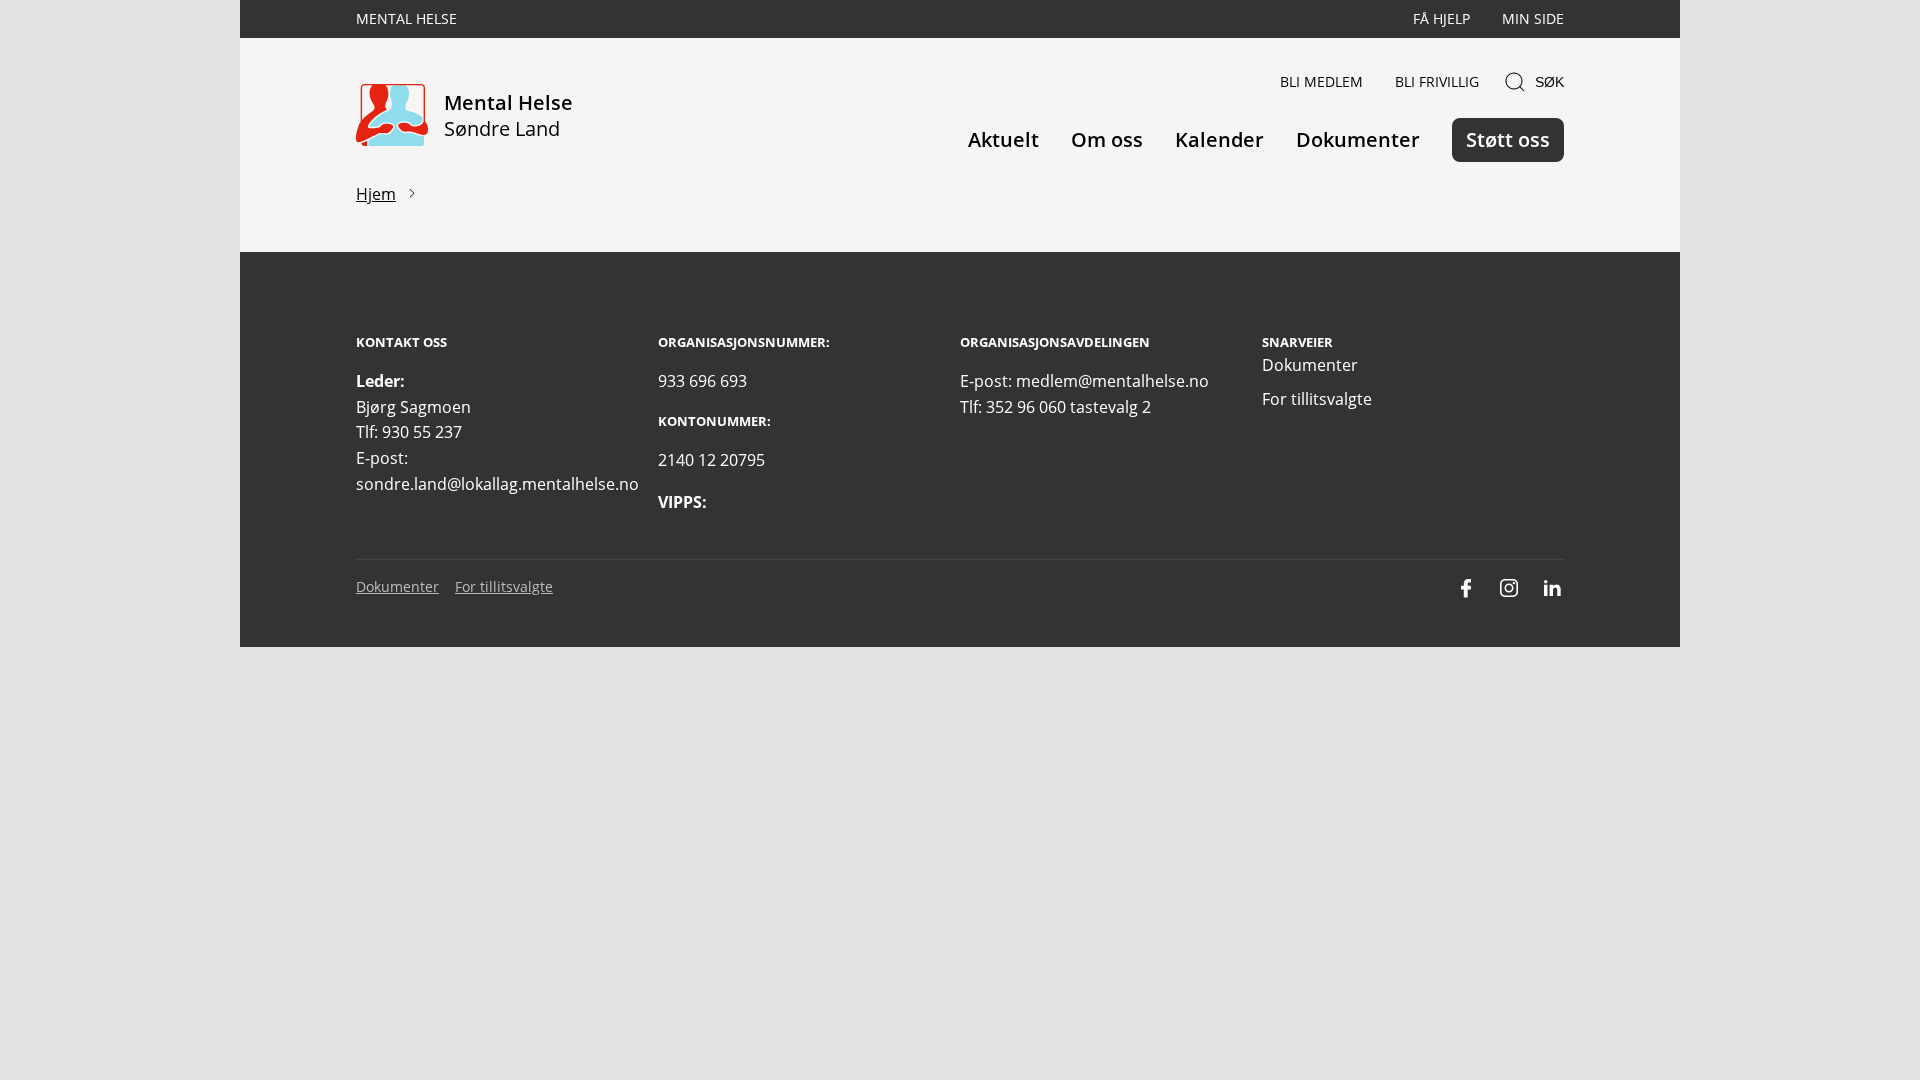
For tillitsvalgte (1317, 399)
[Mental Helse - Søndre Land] (392, 116)
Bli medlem (1321, 81)
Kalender (1219, 139)
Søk (1549, 82)
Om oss (1107, 139)
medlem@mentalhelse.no (1112, 381)
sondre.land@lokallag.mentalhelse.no (497, 484)
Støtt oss (1508, 139)
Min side (1533, 18)
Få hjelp (1441, 18)
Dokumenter (1358, 139)
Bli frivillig (1437, 81)
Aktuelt (1003, 139)
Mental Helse (406, 18)
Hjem (376, 194)
